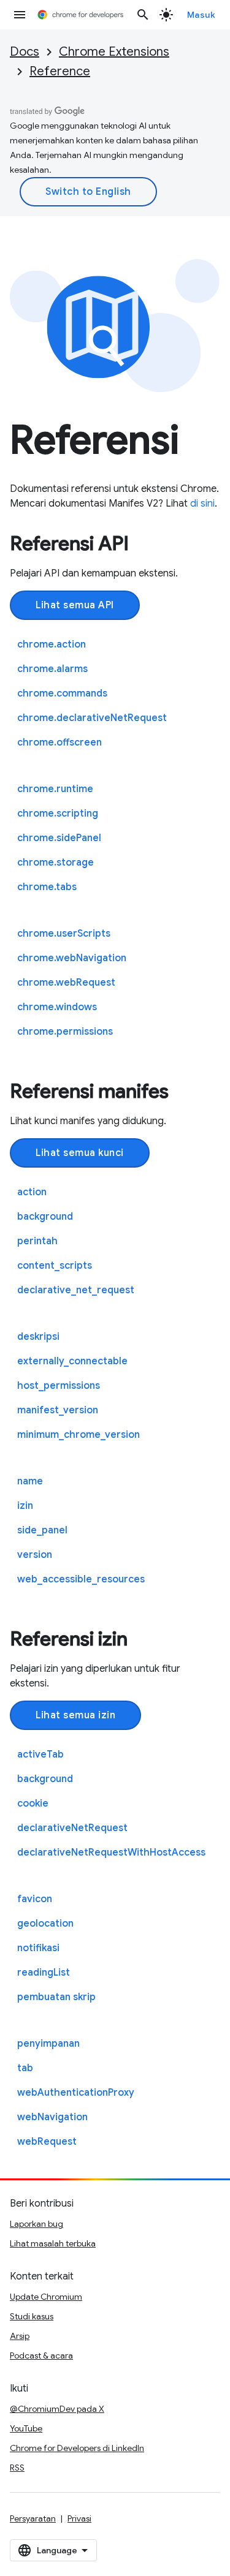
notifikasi (38, 1948)
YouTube (26, 2428)
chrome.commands (62, 693)
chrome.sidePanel (59, 838)
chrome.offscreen (59, 742)
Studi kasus (32, 2316)
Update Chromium (46, 2297)
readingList (44, 1973)
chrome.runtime (55, 789)
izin (25, 1506)
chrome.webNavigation (72, 958)
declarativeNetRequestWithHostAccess (111, 1853)
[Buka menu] (20, 15)
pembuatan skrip (56, 1997)
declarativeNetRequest (72, 1828)
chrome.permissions (65, 1032)
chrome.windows (57, 1007)
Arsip (20, 2336)
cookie (33, 1804)
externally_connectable (72, 1361)
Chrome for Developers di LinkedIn (77, 2448)
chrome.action (52, 644)
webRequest (47, 2142)
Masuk (201, 15)
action (32, 1192)
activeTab (40, 1754)
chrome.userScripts (64, 934)
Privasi (79, 2518)
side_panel (42, 1530)
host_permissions (59, 1386)
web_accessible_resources (81, 1579)
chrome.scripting (58, 814)
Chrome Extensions (114, 52)
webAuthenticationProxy (76, 2093)
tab (25, 2068)
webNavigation (52, 2117)
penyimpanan (48, 2044)
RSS (17, 2468)
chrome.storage (56, 863)
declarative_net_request (76, 1290)
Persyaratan (33, 2518)
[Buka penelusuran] (143, 15)
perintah (37, 1241)
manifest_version (58, 1410)
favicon (35, 1899)
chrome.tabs (47, 887)
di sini (202, 504)
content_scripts (55, 1266)
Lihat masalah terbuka (53, 2243)
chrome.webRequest (66, 983)
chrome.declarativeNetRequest (92, 718)
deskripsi (38, 1337)
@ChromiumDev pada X (57, 2409)
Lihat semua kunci (80, 1153)
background (45, 1217)
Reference (60, 71)
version (35, 1555)
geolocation (45, 1924)
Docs (25, 52)
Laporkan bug (36, 2224)
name (30, 1481)
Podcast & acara (41, 2355)
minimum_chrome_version (79, 1435)
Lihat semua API (75, 605)
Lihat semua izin (75, 1715)
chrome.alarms (52, 669)
